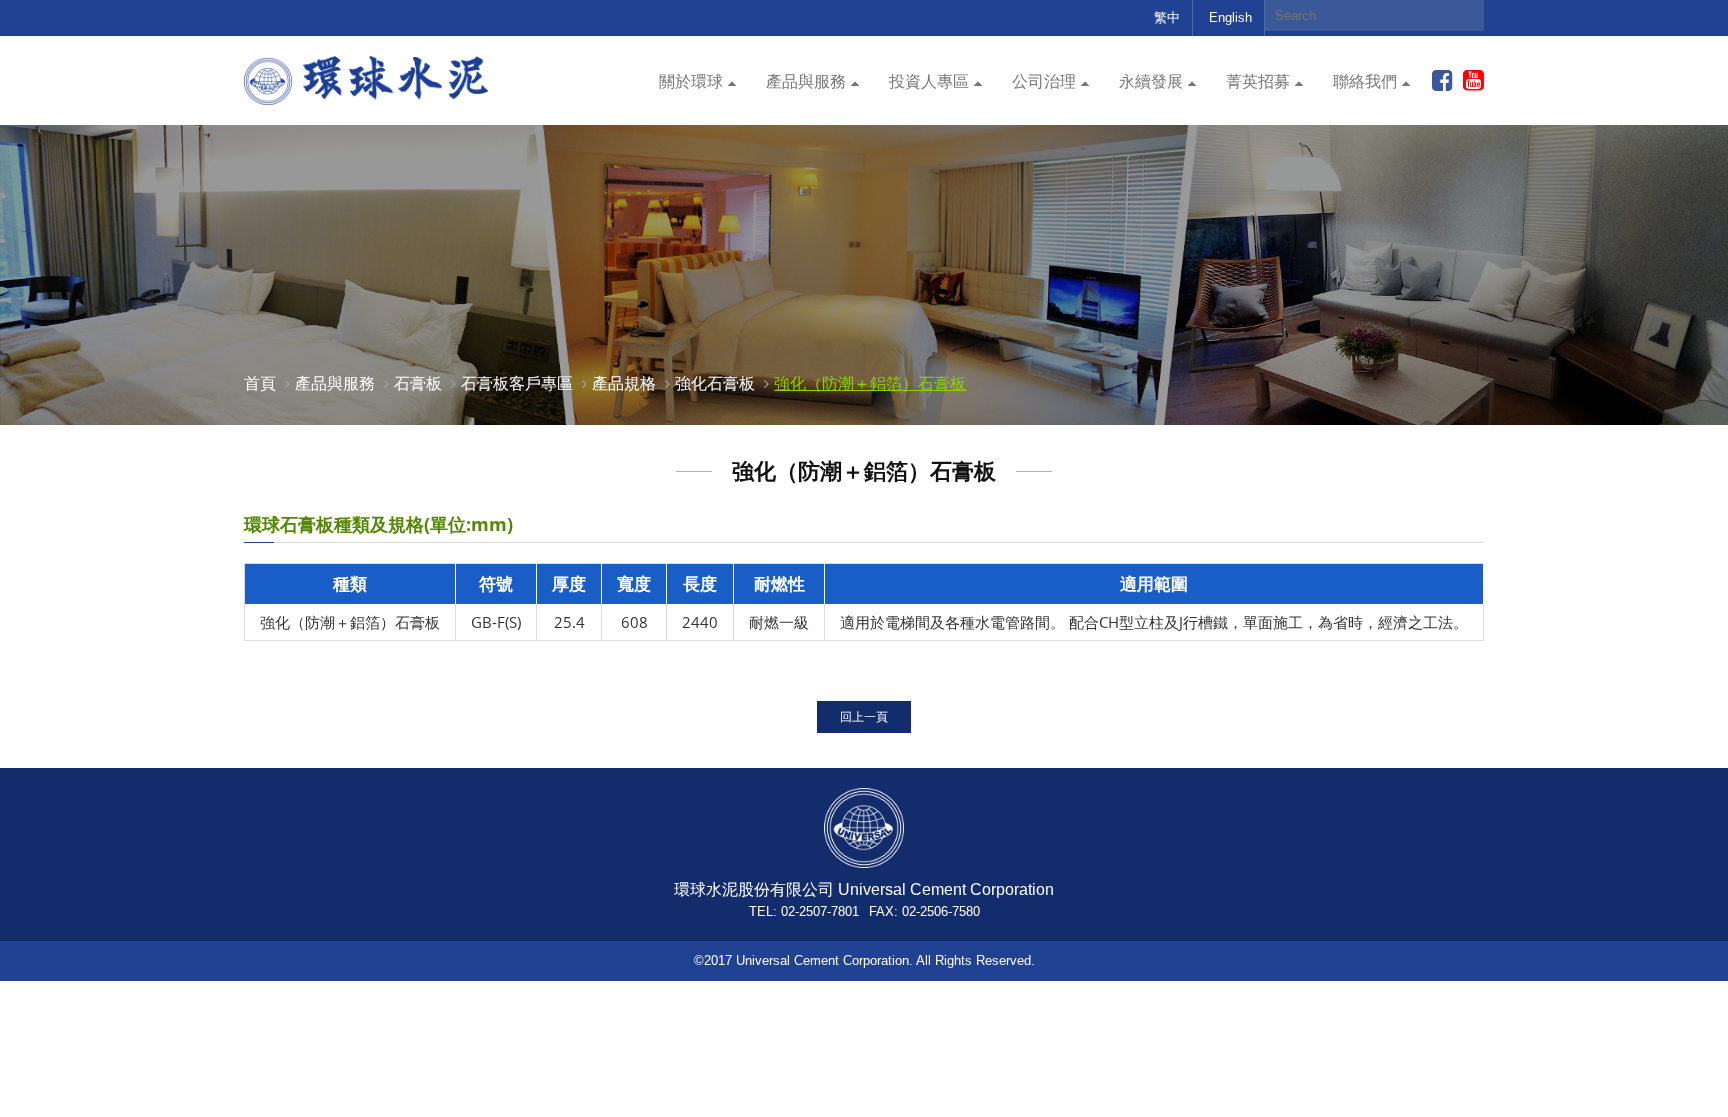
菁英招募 (1258, 81)
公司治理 (1044, 81)
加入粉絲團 (1442, 81)
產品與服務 (806, 81)
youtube (1473, 81)
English (1230, 17)
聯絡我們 (1365, 81)
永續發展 (1151, 81)
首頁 (260, 383)
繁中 (1167, 17)
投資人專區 (929, 81)
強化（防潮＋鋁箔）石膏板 (870, 383)
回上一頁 (864, 716)
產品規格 (624, 383)
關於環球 (691, 81)
